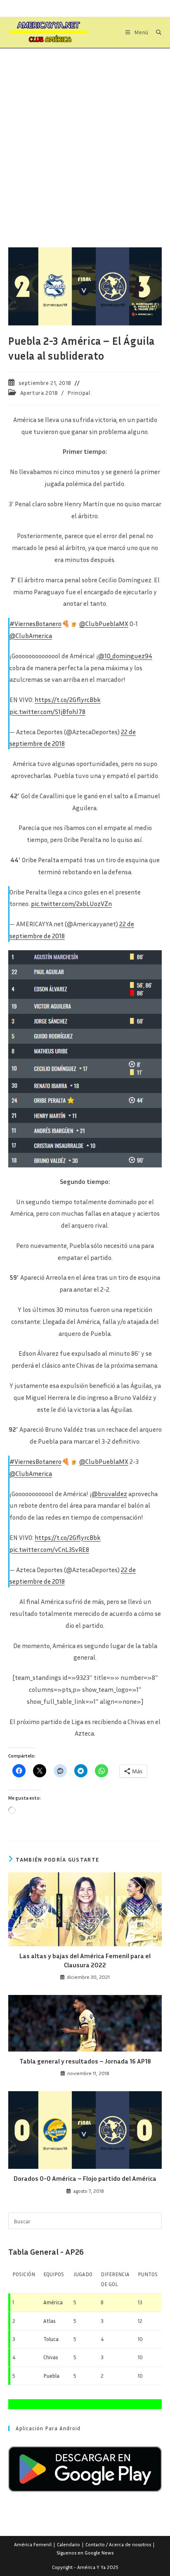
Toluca (51, 2339)
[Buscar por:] (156, 32)
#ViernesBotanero (35, 624)
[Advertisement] (85, 138)
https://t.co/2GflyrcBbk (68, 700)
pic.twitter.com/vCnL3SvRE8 (49, 1549)
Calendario (68, 2544)
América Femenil (33, 2544)
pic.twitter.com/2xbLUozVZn (71, 904)
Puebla (51, 2376)
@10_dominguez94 (125, 656)
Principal (79, 393)
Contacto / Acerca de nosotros (118, 2544)
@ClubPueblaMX (104, 624)
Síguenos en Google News (85, 2553)
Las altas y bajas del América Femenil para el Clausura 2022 (85, 1960)
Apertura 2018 (39, 393)
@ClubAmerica (31, 636)
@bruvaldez (109, 1494)
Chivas (51, 2357)
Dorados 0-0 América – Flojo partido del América (85, 2178)
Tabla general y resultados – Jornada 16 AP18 (85, 2061)
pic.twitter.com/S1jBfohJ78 (47, 712)
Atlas (50, 2321)
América (53, 2302)
